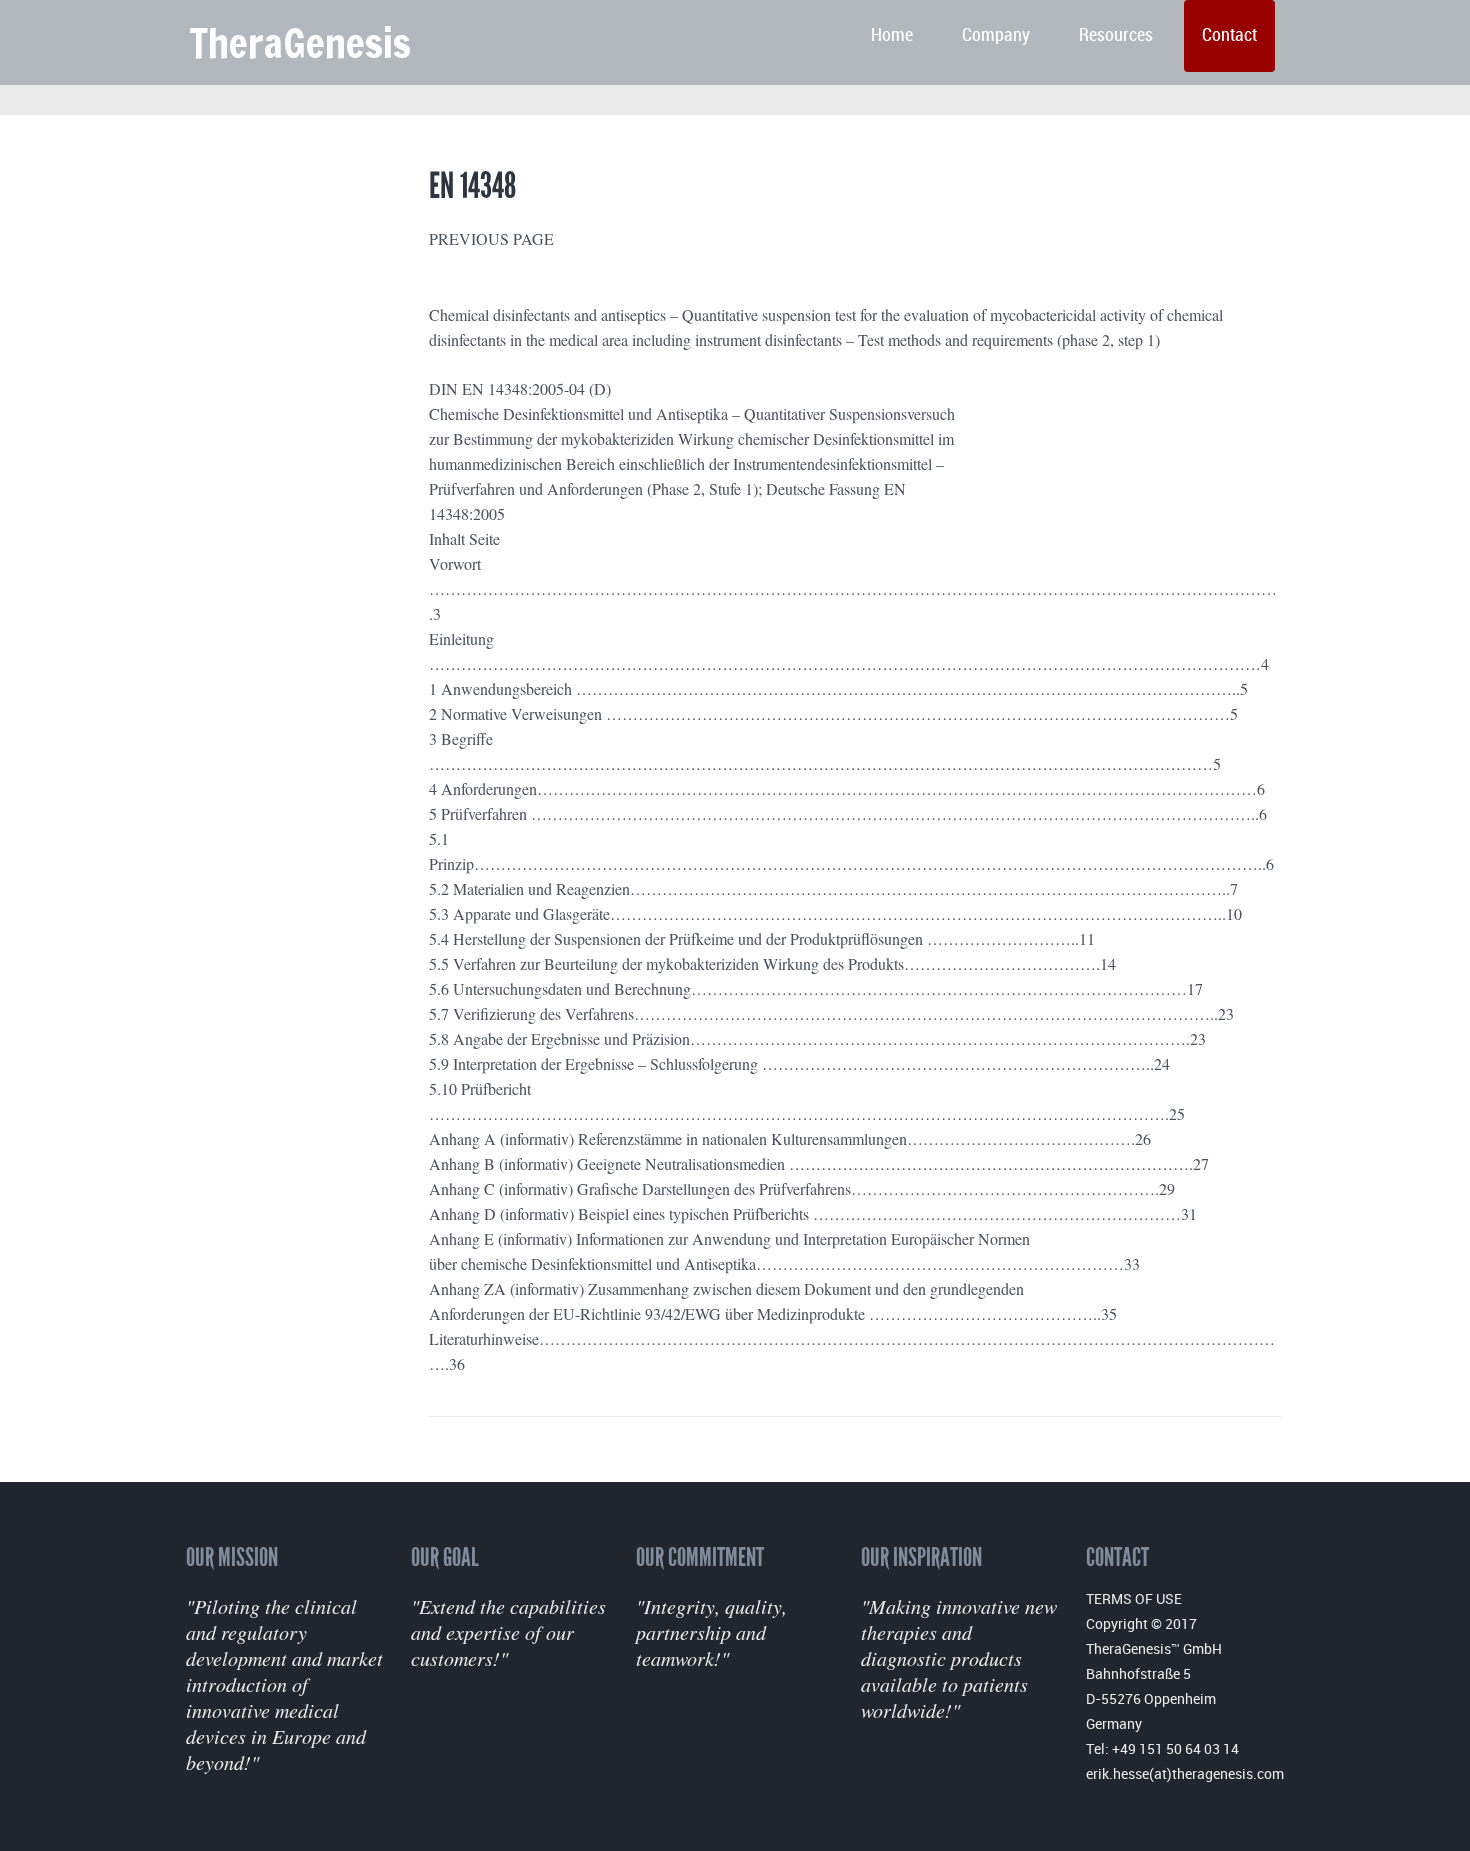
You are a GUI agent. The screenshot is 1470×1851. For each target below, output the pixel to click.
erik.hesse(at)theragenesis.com (1185, 1773)
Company (996, 35)
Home (892, 35)
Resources (1116, 35)
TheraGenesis (300, 42)
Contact (1229, 35)
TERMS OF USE (1134, 1598)
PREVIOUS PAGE (491, 238)
